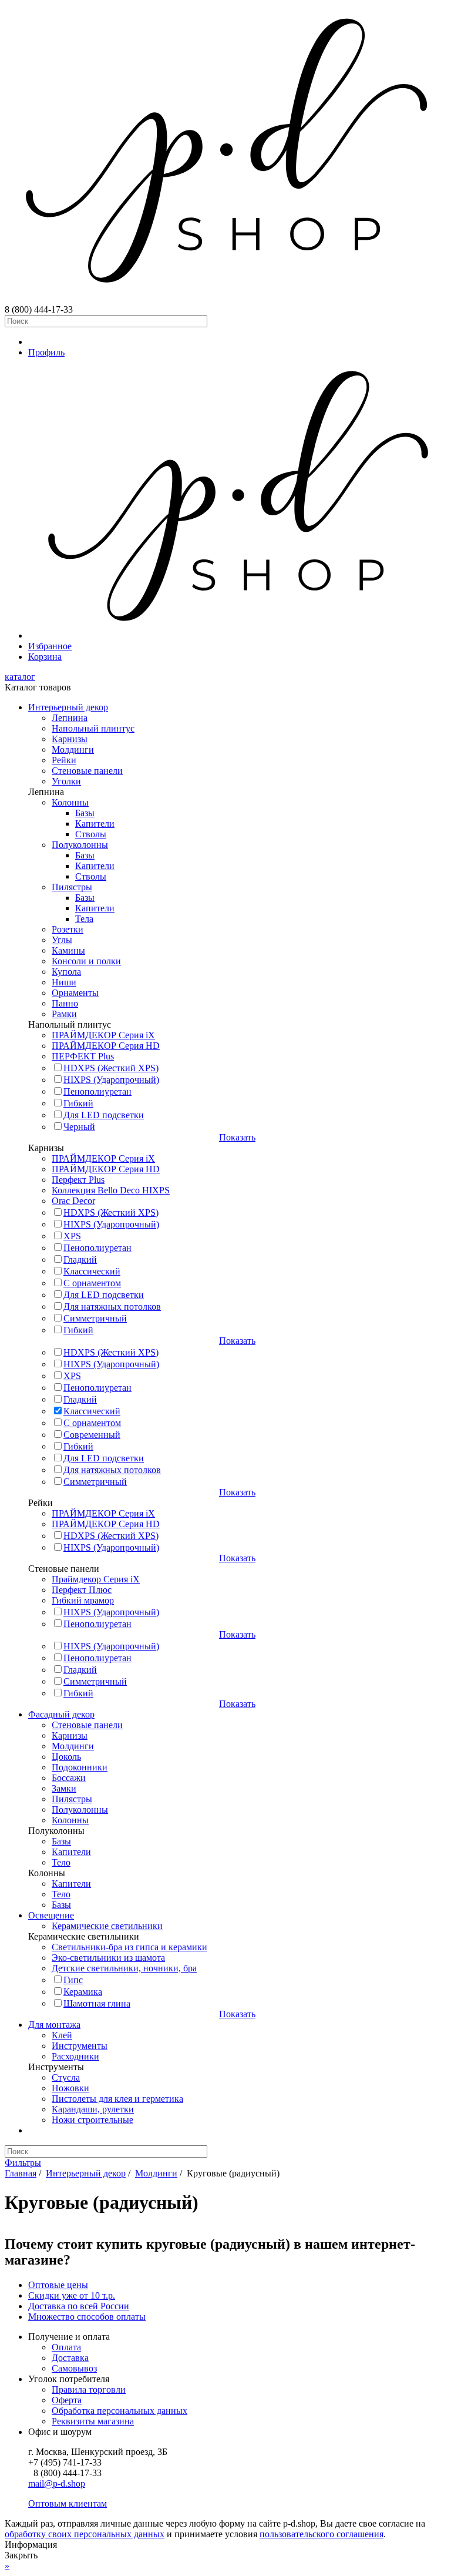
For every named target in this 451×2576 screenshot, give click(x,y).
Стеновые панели (87, 771)
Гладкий (80, 1260)
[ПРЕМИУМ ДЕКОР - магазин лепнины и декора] (225, 299)
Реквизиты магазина (93, 2421)
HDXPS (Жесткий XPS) (111, 1068)
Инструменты (80, 2046)
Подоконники (80, 1767)
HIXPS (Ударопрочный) (111, 1080)
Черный (79, 1127)
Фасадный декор (61, 1714)
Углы (62, 940)
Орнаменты (75, 993)
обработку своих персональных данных (85, 2534)
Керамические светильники (107, 1926)
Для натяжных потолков (112, 1307)
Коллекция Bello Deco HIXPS (111, 1190)
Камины (68, 950)
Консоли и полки (86, 961)
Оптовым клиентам (68, 2503)
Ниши (64, 982)
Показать (237, 1137)
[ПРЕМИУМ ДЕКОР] (237, 635)
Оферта (67, 2400)
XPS (72, 1236)
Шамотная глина (97, 2003)
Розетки (68, 929)
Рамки (64, 1014)
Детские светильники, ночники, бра (124, 1968)
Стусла (66, 2077)
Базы (85, 813)
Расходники (75, 2056)
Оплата (66, 2347)
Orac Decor (73, 1201)
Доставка (70, 2358)
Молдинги (73, 749)
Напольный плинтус (93, 728)
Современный (92, 1435)
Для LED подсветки (104, 1115)
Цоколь (66, 1757)
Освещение (51, 1915)
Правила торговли (89, 2389)
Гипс (73, 1980)
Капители (95, 824)
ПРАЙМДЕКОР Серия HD (106, 1046)
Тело (61, 1862)
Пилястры (72, 887)
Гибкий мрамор (83, 1600)
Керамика (83, 1992)
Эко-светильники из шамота (108, 1958)
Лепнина (70, 718)
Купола (66, 972)
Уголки (66, 781)
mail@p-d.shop (57, 2483)
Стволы (91, 834)
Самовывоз (74, 2368)
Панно (65, 1003)
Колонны (70, 802)
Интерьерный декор (68, 707)
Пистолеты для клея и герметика (117, 2099)
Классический (92, 1271)
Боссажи (69, 1778)
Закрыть (21, 2555)
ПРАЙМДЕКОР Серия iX (103, 1035)
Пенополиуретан (97, 1091)
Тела (84, 919)
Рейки (64, 760)
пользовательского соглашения (322, 2534)
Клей (62, 2035)
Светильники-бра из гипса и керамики (129, 1947)
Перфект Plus (78, 1180)
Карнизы (70, 739)
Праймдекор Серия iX (96, 1579)
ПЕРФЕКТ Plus (83, 1056)
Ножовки (70, 2088)
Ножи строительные (92, 2120)
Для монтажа (54, 2025)
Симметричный (95, 1318)
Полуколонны (80, 845)
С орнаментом (92, 1283)
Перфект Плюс (82, 1590)
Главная (21, 2173)
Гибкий (78, 1103)
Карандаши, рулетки (93, 2109)
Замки (64, 1788)
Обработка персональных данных (120, 2411)
